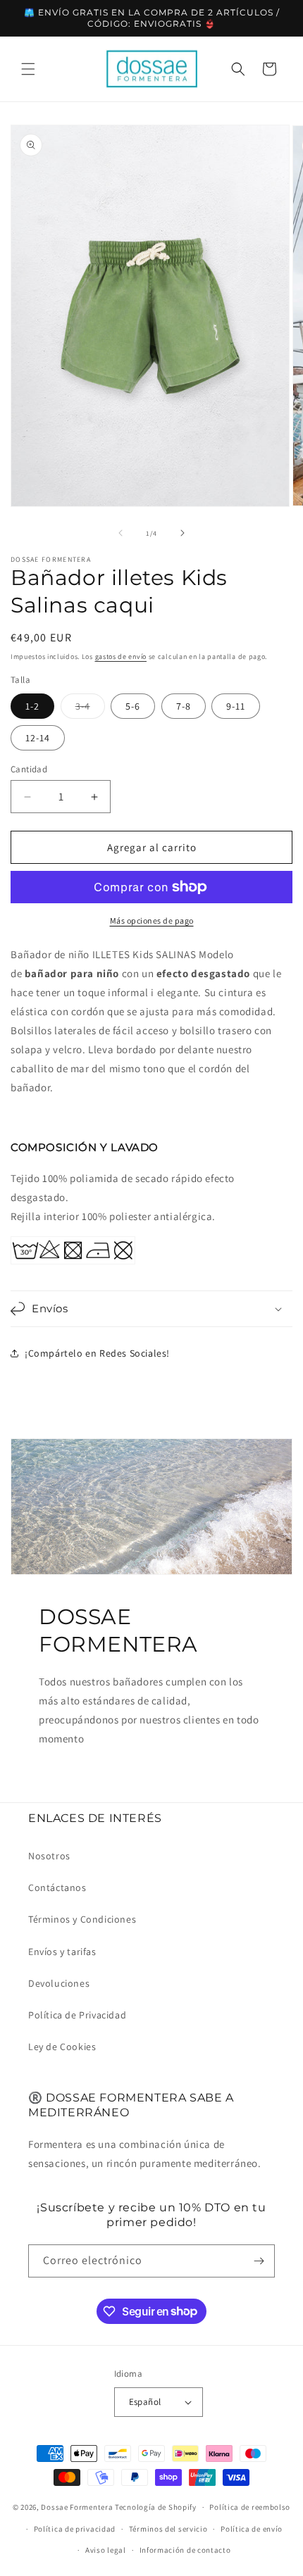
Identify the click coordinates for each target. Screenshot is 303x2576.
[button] (28, 69)
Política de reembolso (250, 2507)
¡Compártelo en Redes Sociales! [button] (97, 1353)
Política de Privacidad (77, 2015)
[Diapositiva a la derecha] (183, 533)
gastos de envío (121, 656)
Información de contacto (185, 2550)
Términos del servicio (168, 2529)
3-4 (90, 709)
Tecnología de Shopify (156, 2507)
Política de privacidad (75, 2529)
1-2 (32, 706)
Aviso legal (106, 2550)
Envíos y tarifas (62, 1952)
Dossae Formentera (77, 2507)
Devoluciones (59, 1983)
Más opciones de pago (152, 921)
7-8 (184, 706)
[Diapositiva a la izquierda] (120, 533)
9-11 (236, 706)
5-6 (133, 706)
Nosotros (49, 1856)
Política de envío (252, 2529)
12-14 (38, 738)
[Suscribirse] (259, 2261)
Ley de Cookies (62, 2047)
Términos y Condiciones (82, 1919)
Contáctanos (57, 1887)
